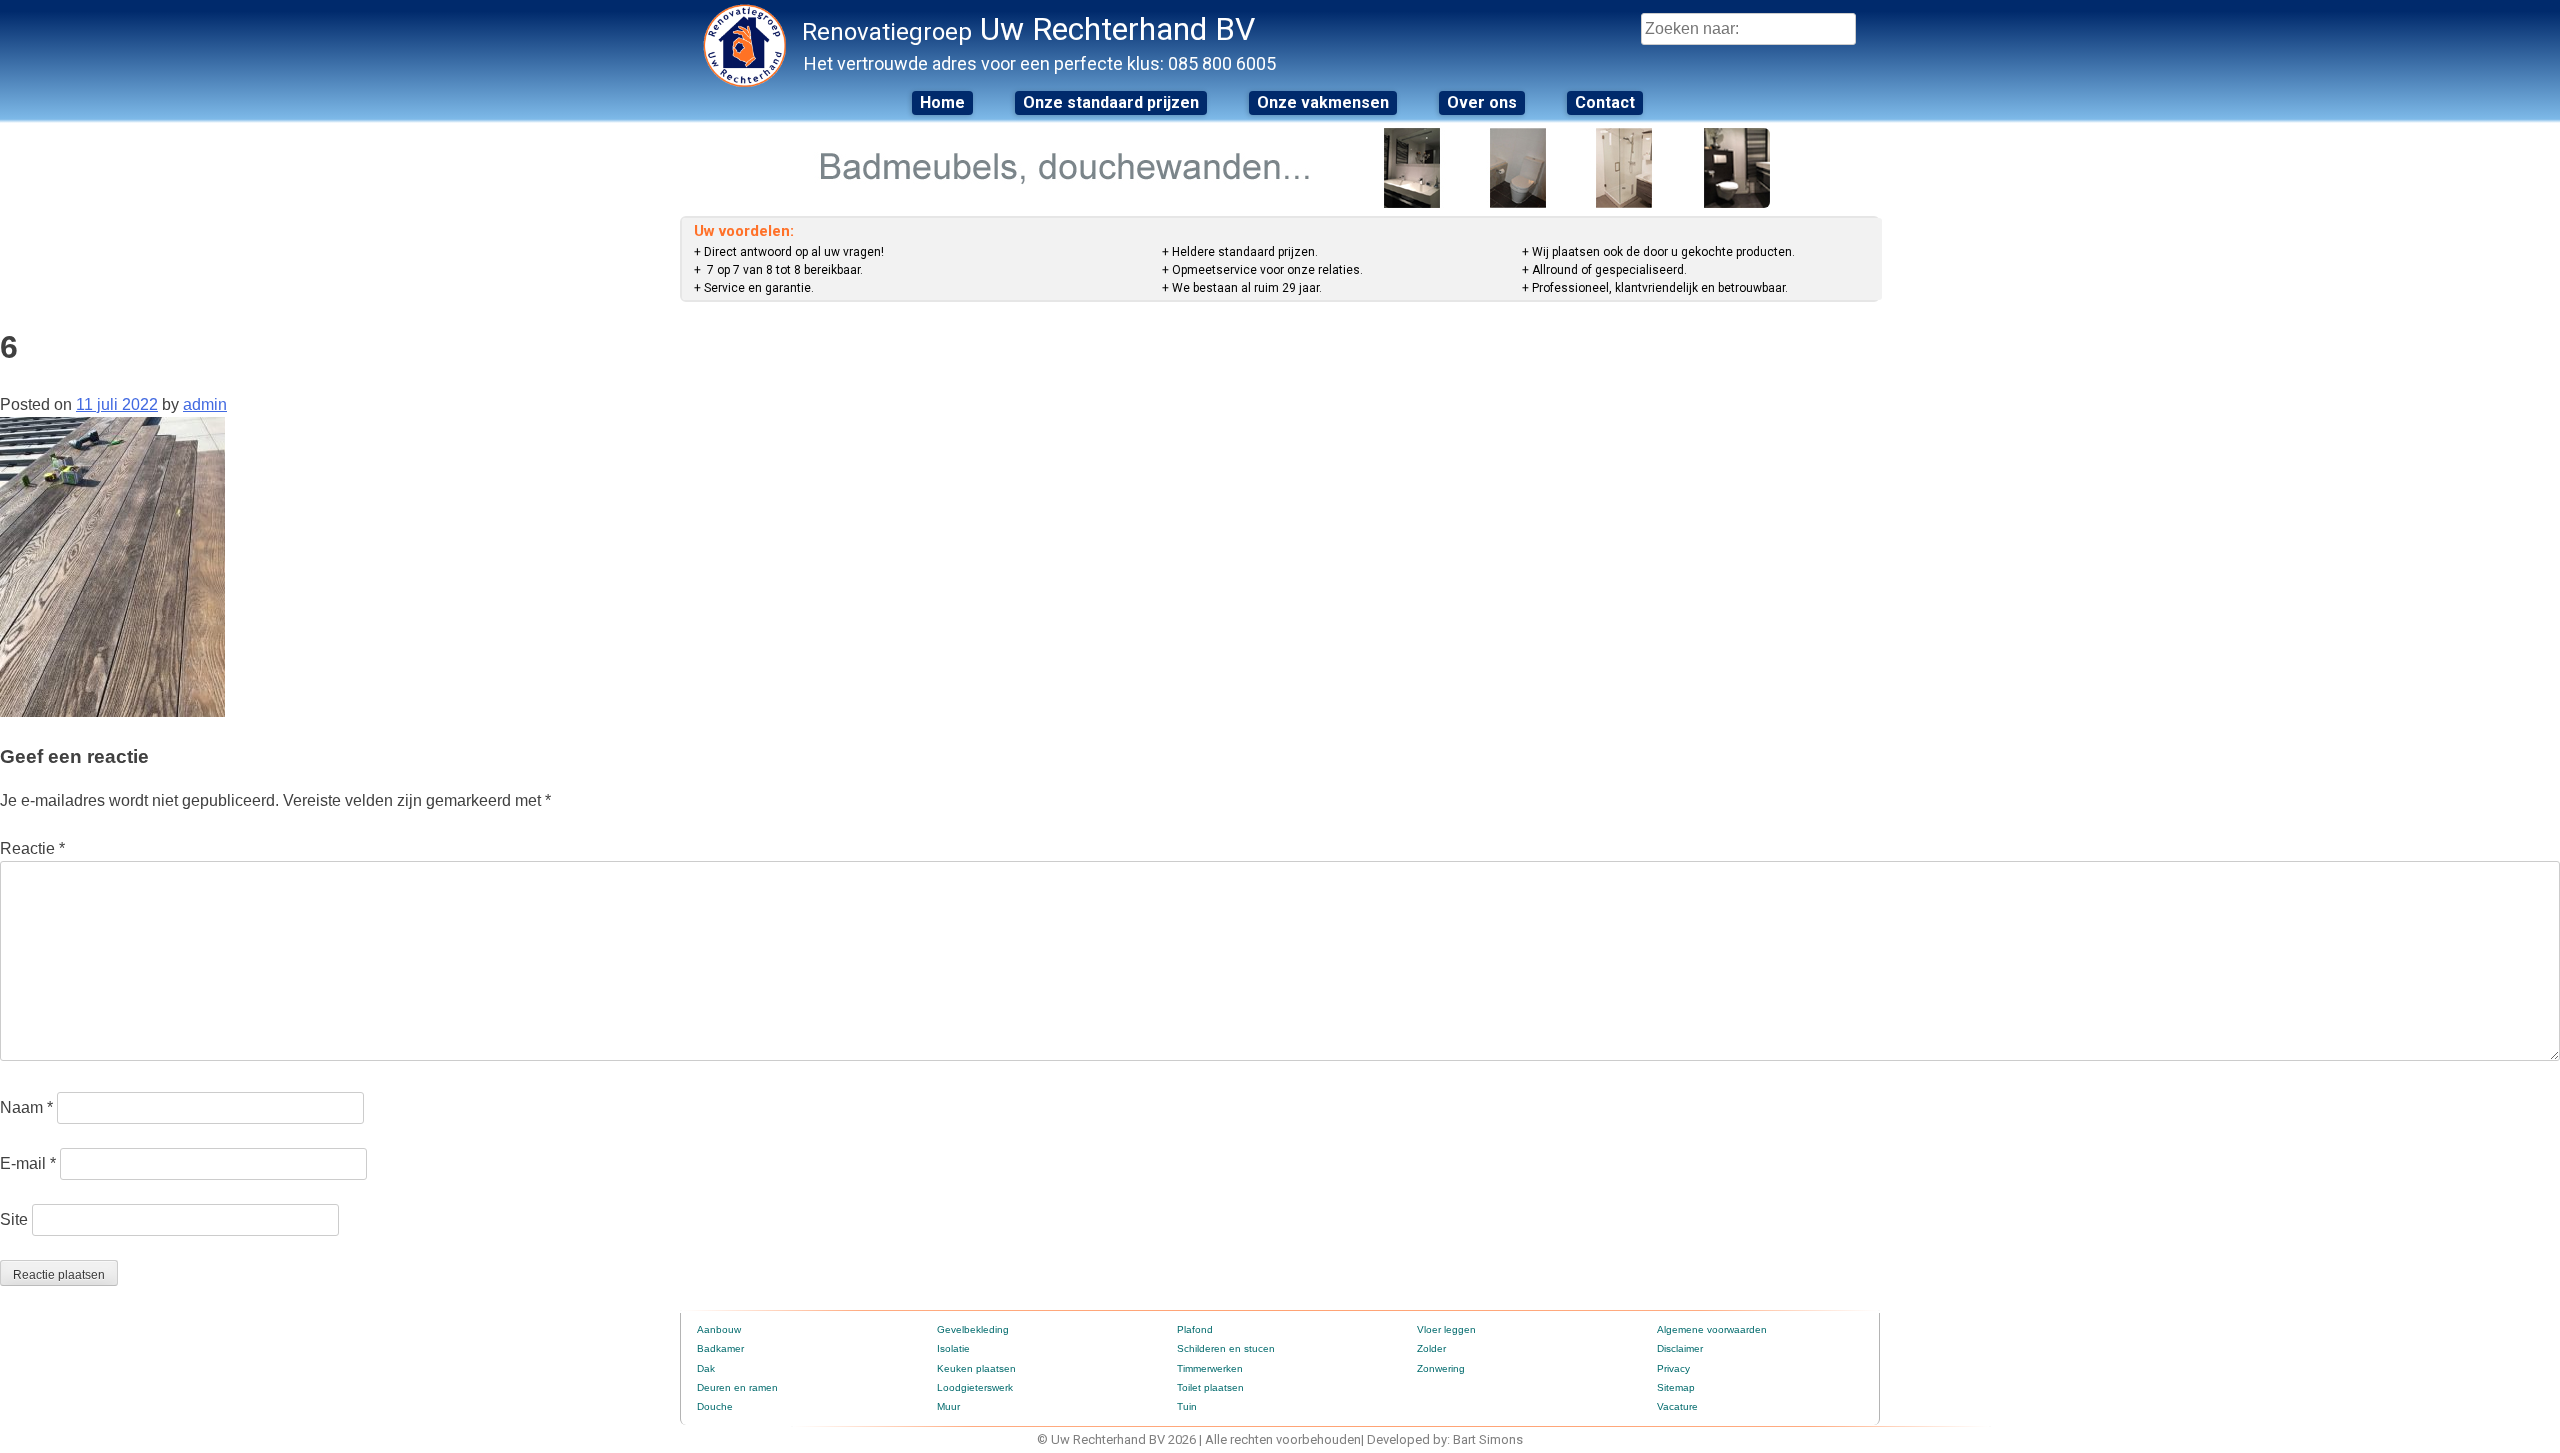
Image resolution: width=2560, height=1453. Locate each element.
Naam (26, 1107)
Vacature (1677, 1406)
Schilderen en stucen (1226, 1348)
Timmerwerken (1210, 1368)
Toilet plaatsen (1210, 1387)
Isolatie (953, 1348)
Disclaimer (1680, 1348)
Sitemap (1676, 1387)
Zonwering (1441, 1368)
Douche (715, 1406)
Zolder (1431, 1348)
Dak (706, 1368)
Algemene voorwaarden (1712, 1329)
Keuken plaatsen (976, 1368)
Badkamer (720, 1348)
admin (205, 404)
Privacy (1673, 1368)
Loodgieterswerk (975, 1387)
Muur (948, 1406)
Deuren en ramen (737, 1387)
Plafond (1195, 1329)
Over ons (1482, 102)
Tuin (1187, 1406)
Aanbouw (719, 1329)
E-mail (28, 1163)
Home (942, 102)
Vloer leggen (1446, 1329)
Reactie (32, 848)
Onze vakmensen (1323, 102)
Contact (1605, 102)
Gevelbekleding (973, 1329)
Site (14, 1219)
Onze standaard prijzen (1111, 102)
